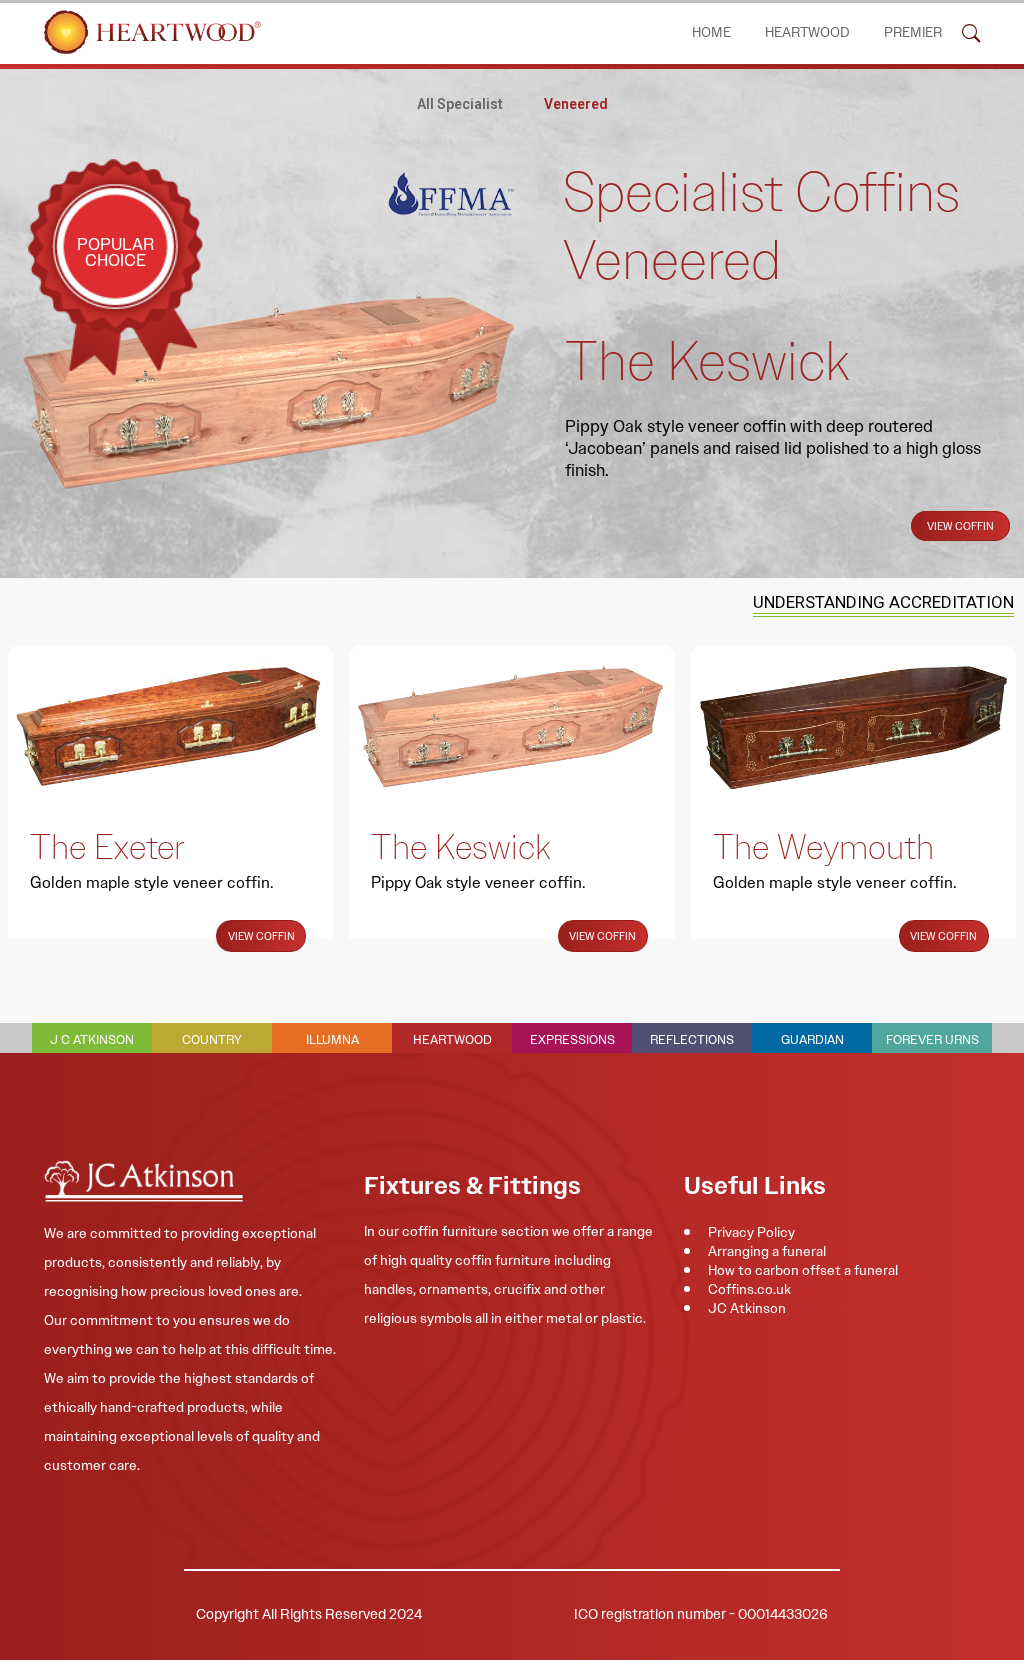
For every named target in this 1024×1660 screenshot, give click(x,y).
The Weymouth (823, 847)
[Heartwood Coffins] (152, 32)
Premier (913, 32)
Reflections (692, 1039)
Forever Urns (932, 1039)
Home (711, 32)
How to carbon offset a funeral (803, 1270)
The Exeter (107, 847)
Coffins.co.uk (749, 1289)
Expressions (572, 1039)
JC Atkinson (747, 1308)
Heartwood (807, 32)
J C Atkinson (92, 1039)
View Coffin (960, 526)
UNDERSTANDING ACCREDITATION (883, 602)
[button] (971, 32)
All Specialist (460, 104)
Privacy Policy (751, 1232)
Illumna (332, 1039)
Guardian (812, 1039)
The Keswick (460, 847)
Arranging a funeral (767, 1251)
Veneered (576, 104)
